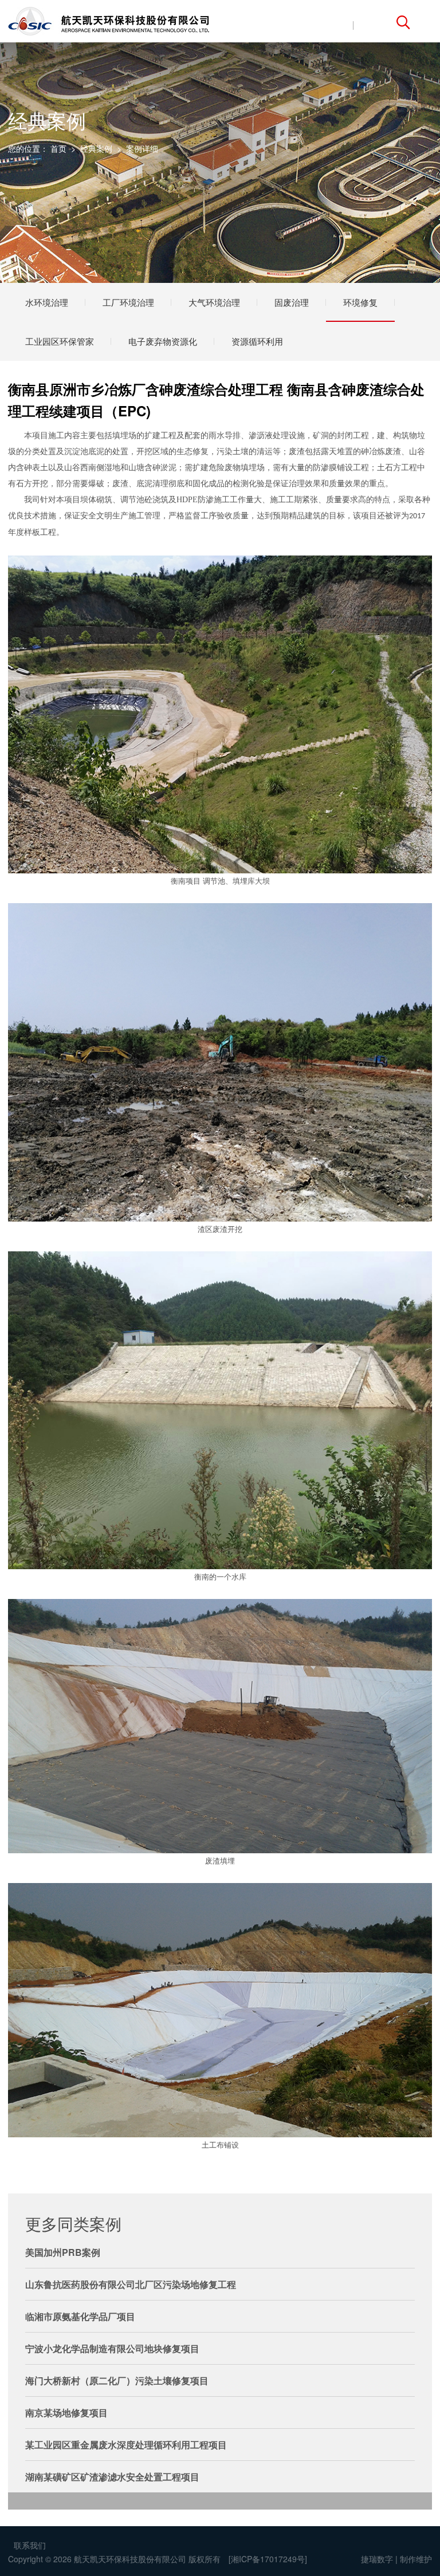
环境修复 (360, 302)
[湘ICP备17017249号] (268, 2559)
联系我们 (30, 2545)
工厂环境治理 (128, 302)
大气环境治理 (214, 302)
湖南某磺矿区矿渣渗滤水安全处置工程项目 (112, 2477)
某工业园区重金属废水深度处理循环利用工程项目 (126, 2445)
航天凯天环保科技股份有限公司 (130, 2559)
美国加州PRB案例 (63, 2252)
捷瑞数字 (377, 2559)
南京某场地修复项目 (66, 2412)
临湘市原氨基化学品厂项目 (80, 2316)
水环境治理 (47, 302)
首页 (58, 148)
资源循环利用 (257, 341)
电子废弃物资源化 (163, 341)
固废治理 (292, 302)
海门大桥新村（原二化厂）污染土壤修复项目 (117, 2380)
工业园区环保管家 (60, 341)
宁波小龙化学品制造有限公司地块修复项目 (112, 2348)
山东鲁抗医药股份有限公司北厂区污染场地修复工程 (131, 2284)
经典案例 (96, 148)
